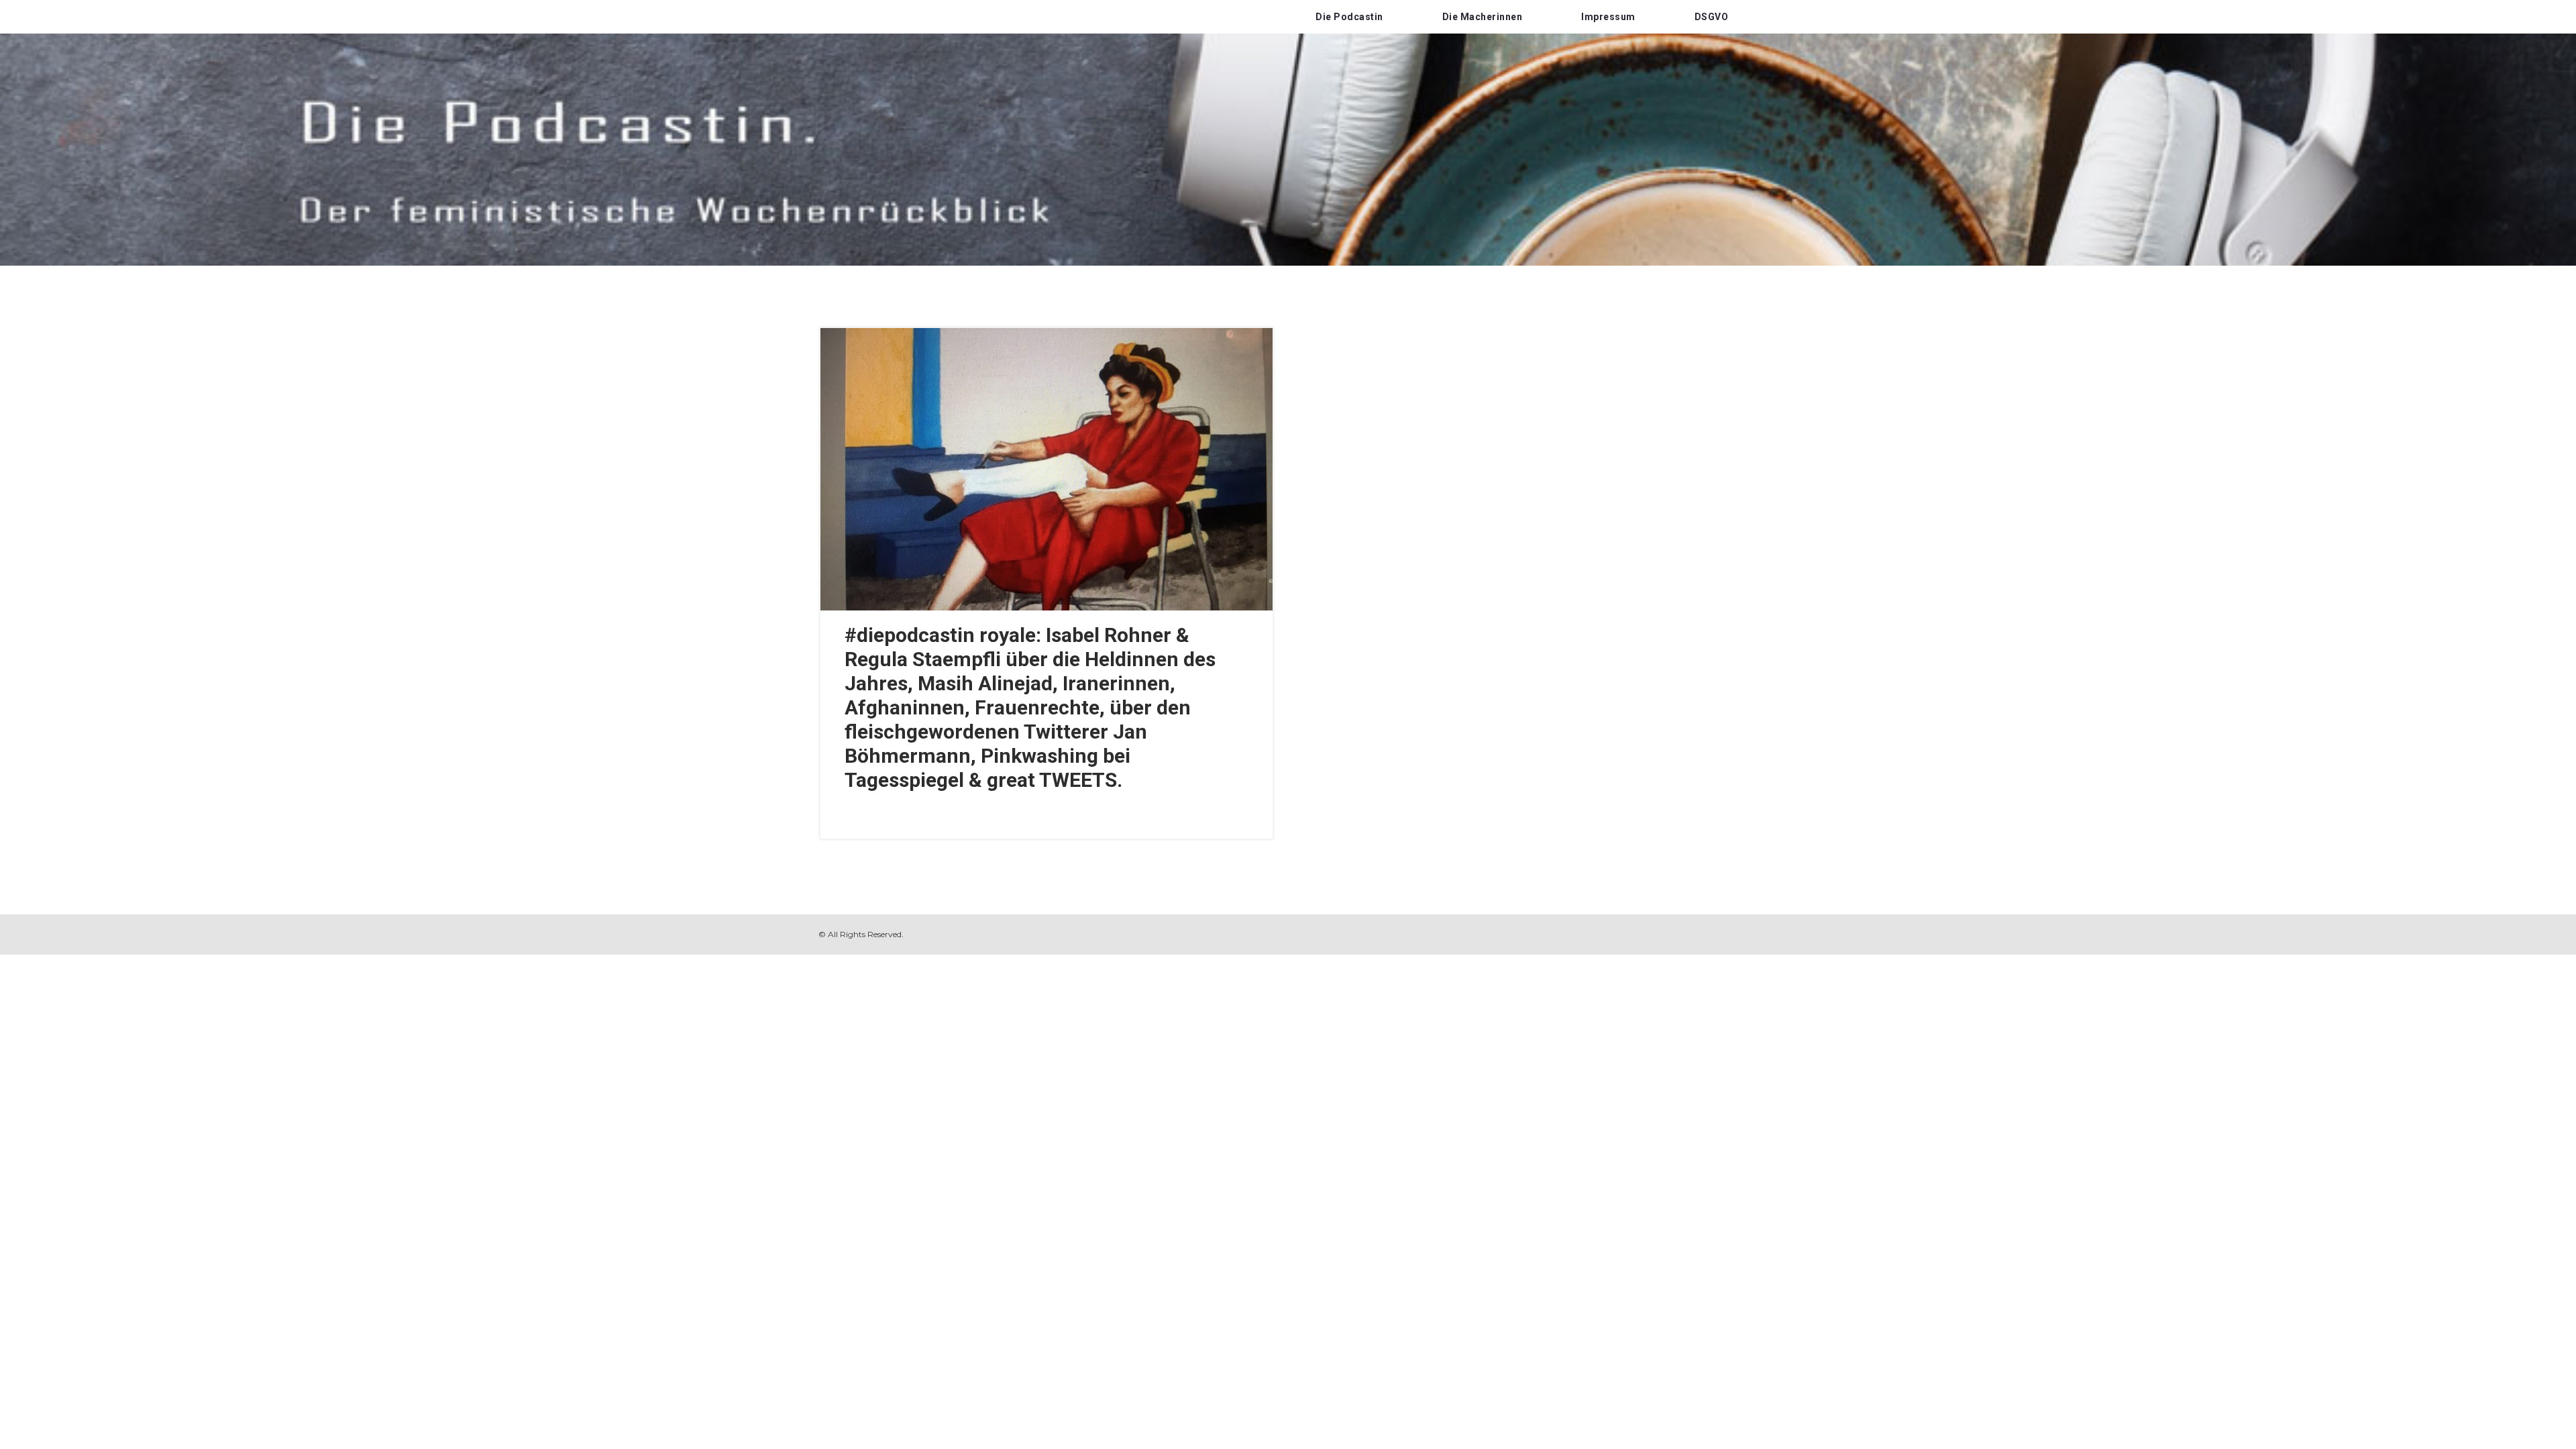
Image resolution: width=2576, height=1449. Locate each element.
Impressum (1608, 17)
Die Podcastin (1349, 17)
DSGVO (1712, 17)
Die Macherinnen (1483, 17)
